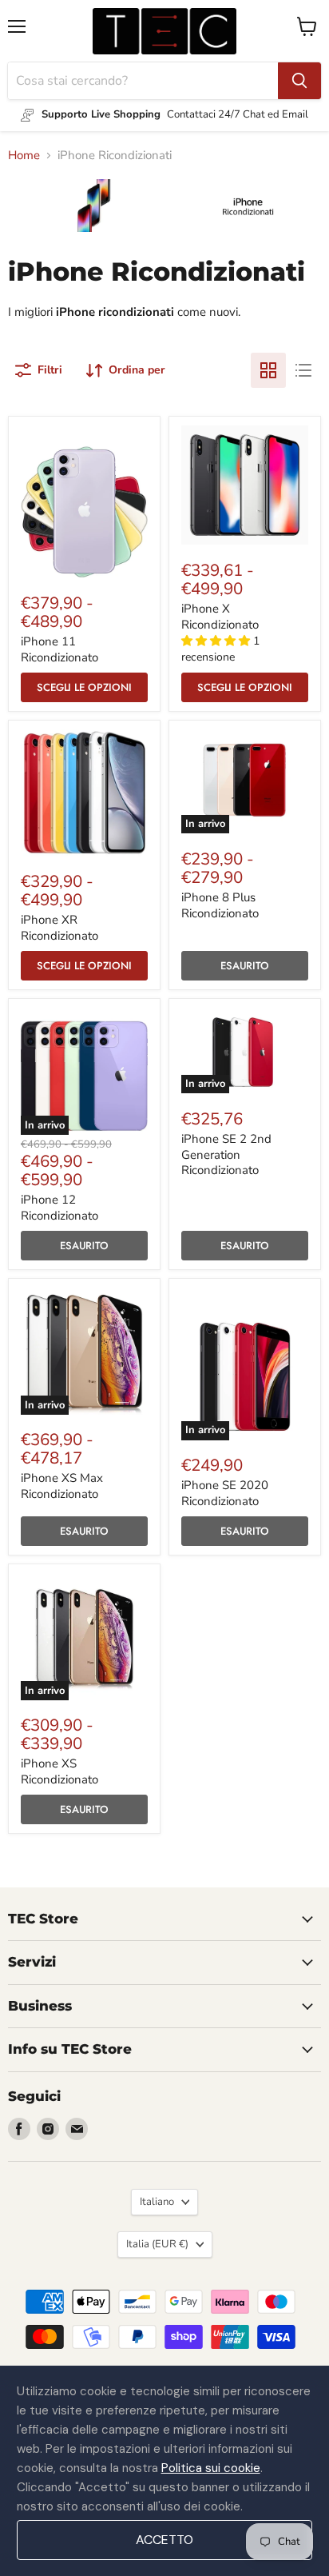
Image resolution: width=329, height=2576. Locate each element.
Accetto (164, 2540)
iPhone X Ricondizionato (220, 617)
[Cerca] (299, 81)
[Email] (77, 2129)
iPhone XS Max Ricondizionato (62, 1486)
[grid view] (268, 370)
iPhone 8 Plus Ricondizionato (220, 905)
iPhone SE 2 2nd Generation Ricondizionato (226, 1154)
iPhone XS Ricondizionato (59, 1771)
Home (24, 156)
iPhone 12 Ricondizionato (59, 1208)
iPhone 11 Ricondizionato (59, 649)
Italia (157, 2244)
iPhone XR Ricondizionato (59, 928)
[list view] (303, 370)
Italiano (157, 2202)
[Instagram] (48, 2129)
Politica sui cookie (211, 2468)
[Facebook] (19, 2129)
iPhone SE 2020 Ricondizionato (225, 1493)
